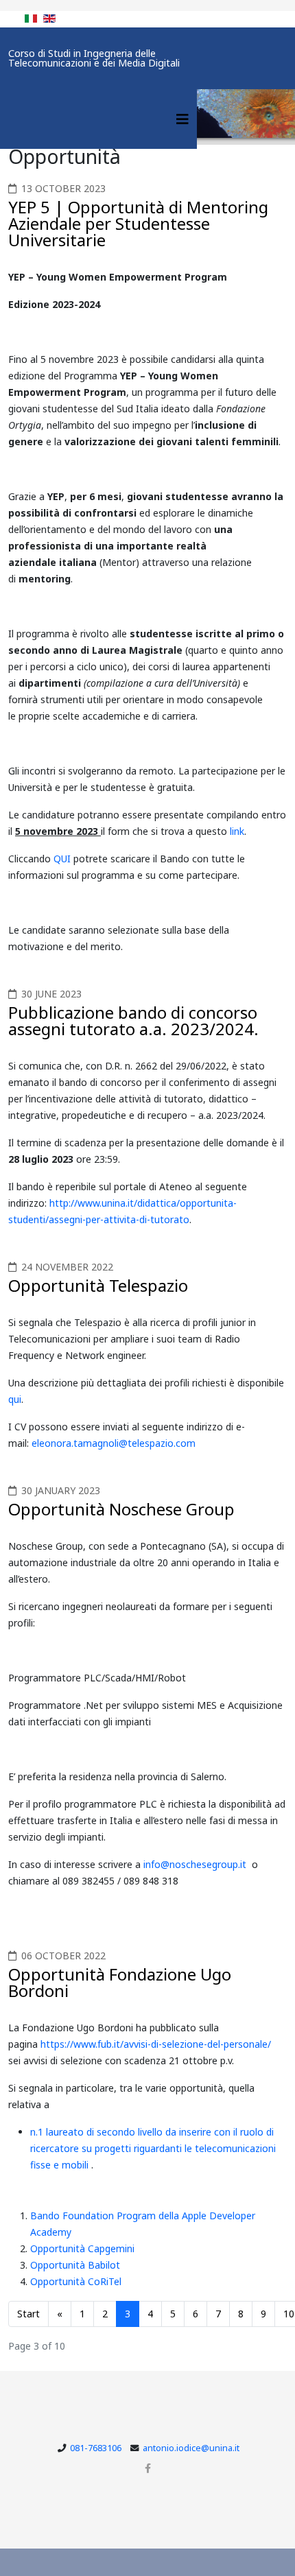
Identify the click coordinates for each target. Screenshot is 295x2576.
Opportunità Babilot (75, 2265)
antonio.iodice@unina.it (191, 2448)
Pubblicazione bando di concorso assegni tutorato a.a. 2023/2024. (133, 1020)
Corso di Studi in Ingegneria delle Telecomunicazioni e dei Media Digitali (94, 58)
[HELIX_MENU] (182, 119)
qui (15, 1399)
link (237, 831)
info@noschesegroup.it (195, 1864)
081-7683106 (96, 2448)
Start (28, 2314)
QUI (63, 859)
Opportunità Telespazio (98, 1285)
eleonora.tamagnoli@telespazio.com (114, 1443)
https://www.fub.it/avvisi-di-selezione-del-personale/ (156, 2044)
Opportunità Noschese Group (121, 1509)
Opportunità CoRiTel (76, 2281)
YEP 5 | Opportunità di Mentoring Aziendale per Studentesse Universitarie (138, 223)
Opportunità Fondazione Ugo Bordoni (120, 1982)
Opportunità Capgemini (82, 2248)
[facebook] (148, 2468)
